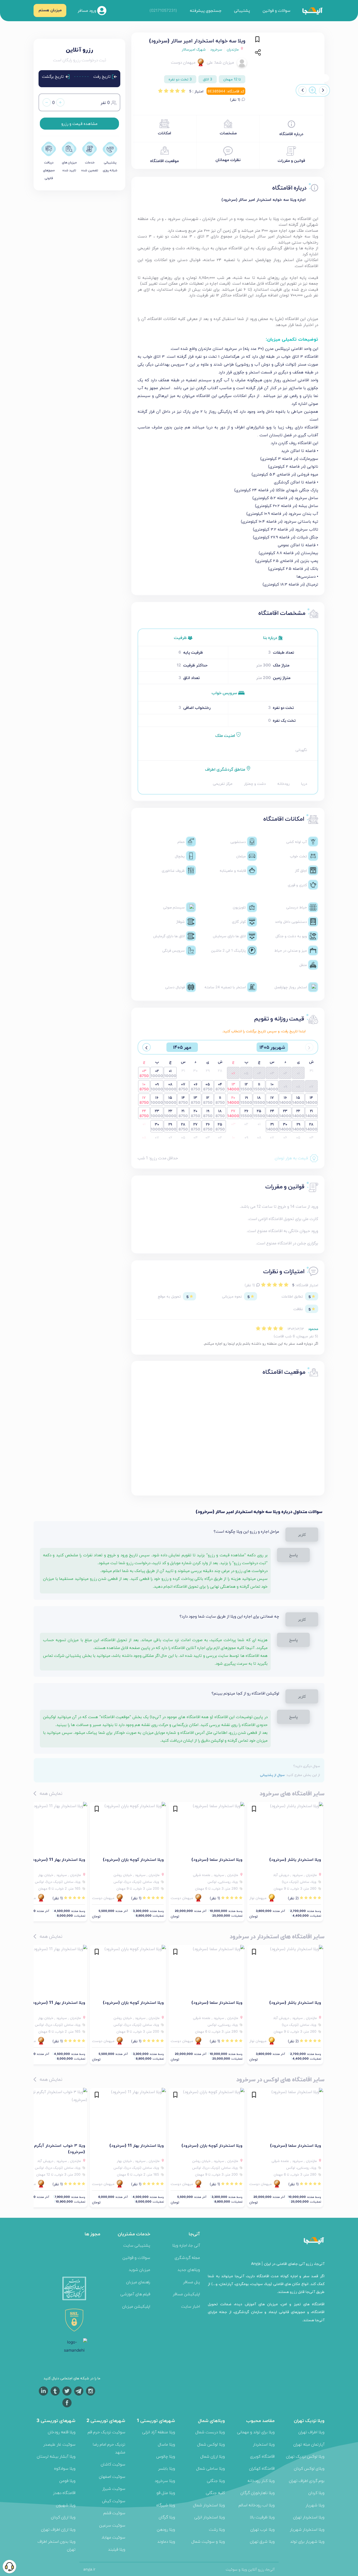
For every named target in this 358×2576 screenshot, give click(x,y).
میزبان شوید (139, 2269)
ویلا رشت (217, 2529)
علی (210, 62)
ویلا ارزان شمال (213, 2456)
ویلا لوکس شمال (211, 2444)
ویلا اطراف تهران (311, 2432)
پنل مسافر (191, 2282)
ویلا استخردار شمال (209, 2505)
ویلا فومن (67, 2481)
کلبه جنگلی (215, 2493)
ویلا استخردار (264, 2444)
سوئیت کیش (114, 2501)
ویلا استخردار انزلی (210, 2517)
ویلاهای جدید (189, 2269)
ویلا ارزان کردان (63, 2517)
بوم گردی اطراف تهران (307, 2481)
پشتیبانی (242, 10)
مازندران (233, 49)
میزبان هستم (50, 10)
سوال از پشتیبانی (272, 1775)
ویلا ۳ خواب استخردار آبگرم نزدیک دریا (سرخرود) (49, 2148)
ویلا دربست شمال (210, 2432)
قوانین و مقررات (291, 160)
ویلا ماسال (166, 2444)
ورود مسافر (87, 10)
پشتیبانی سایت (137, 2245)
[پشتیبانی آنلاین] (9, 2567)
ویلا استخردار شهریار (307, 2529)
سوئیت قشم (114, 2513)
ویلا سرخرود (165, 2481)
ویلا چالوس (166, 2456)
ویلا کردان (316, 2493)
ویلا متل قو (166, 2493)
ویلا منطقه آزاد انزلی (159, 2432)
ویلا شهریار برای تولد (307, 2541)
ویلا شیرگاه (166, 2505)
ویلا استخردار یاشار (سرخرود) (295, 1859)
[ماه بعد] (147, 1047)
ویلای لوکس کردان (309, 2468)
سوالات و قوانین (276, 10)
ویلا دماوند (166, 2541)
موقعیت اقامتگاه (164, 161)
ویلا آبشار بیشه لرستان (56, 2456)
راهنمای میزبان (138, 2282)
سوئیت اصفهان (112, 2476)
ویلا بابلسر (167, 2468)
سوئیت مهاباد (113, 2537)
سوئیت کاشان (113, 2464)
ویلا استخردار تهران (309, 2517)
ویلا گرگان (167, 2517)
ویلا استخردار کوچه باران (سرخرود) (133, 1859)
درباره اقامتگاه (291, 134)
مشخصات (228, 133)
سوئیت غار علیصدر (59, 2444)
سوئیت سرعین (112, 2525)
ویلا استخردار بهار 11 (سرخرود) (58, 1859)
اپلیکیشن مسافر (186, 2294)
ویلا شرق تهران (262, 2541)
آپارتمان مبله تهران (309, 2444)
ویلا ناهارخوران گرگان (257, 2493)
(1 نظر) (236, 100)
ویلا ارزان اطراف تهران (58, 2529)
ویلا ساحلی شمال (210, 2468)
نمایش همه (50, 1793)
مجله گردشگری (187, 2257)
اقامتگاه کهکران (262, 2468)
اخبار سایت (191, 2306)
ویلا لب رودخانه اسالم (257, 2505)
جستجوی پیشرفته (206, 10)
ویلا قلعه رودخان (62, 2432)
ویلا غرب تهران (262, 2529)
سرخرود (216, 49)
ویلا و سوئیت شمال (208, 2541)
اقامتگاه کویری (262, 2456)
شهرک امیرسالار (194, 49)
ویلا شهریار (315, 2505)
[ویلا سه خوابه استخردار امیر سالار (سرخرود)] (291, 63)
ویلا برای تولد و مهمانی (256, 2432)
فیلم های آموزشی (135, 2294)
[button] (323, 90)
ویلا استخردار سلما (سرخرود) (217, 1859)
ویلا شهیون (66, 2505)
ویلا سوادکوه (65, 2468)
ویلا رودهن (166, 2529)
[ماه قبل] (309, 1047)
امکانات (164, 133)
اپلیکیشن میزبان (136, 2306)
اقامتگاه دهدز (64, 2493)
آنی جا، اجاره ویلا (186, 2245)
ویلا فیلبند (117, 2549)
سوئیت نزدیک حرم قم (106, 2432)
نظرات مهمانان (228, 160)
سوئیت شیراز (114, 2488)
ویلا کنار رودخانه (261, 2481)
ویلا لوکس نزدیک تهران (305, 2456)
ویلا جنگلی (216, 2481)
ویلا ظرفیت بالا (262, 2517)
